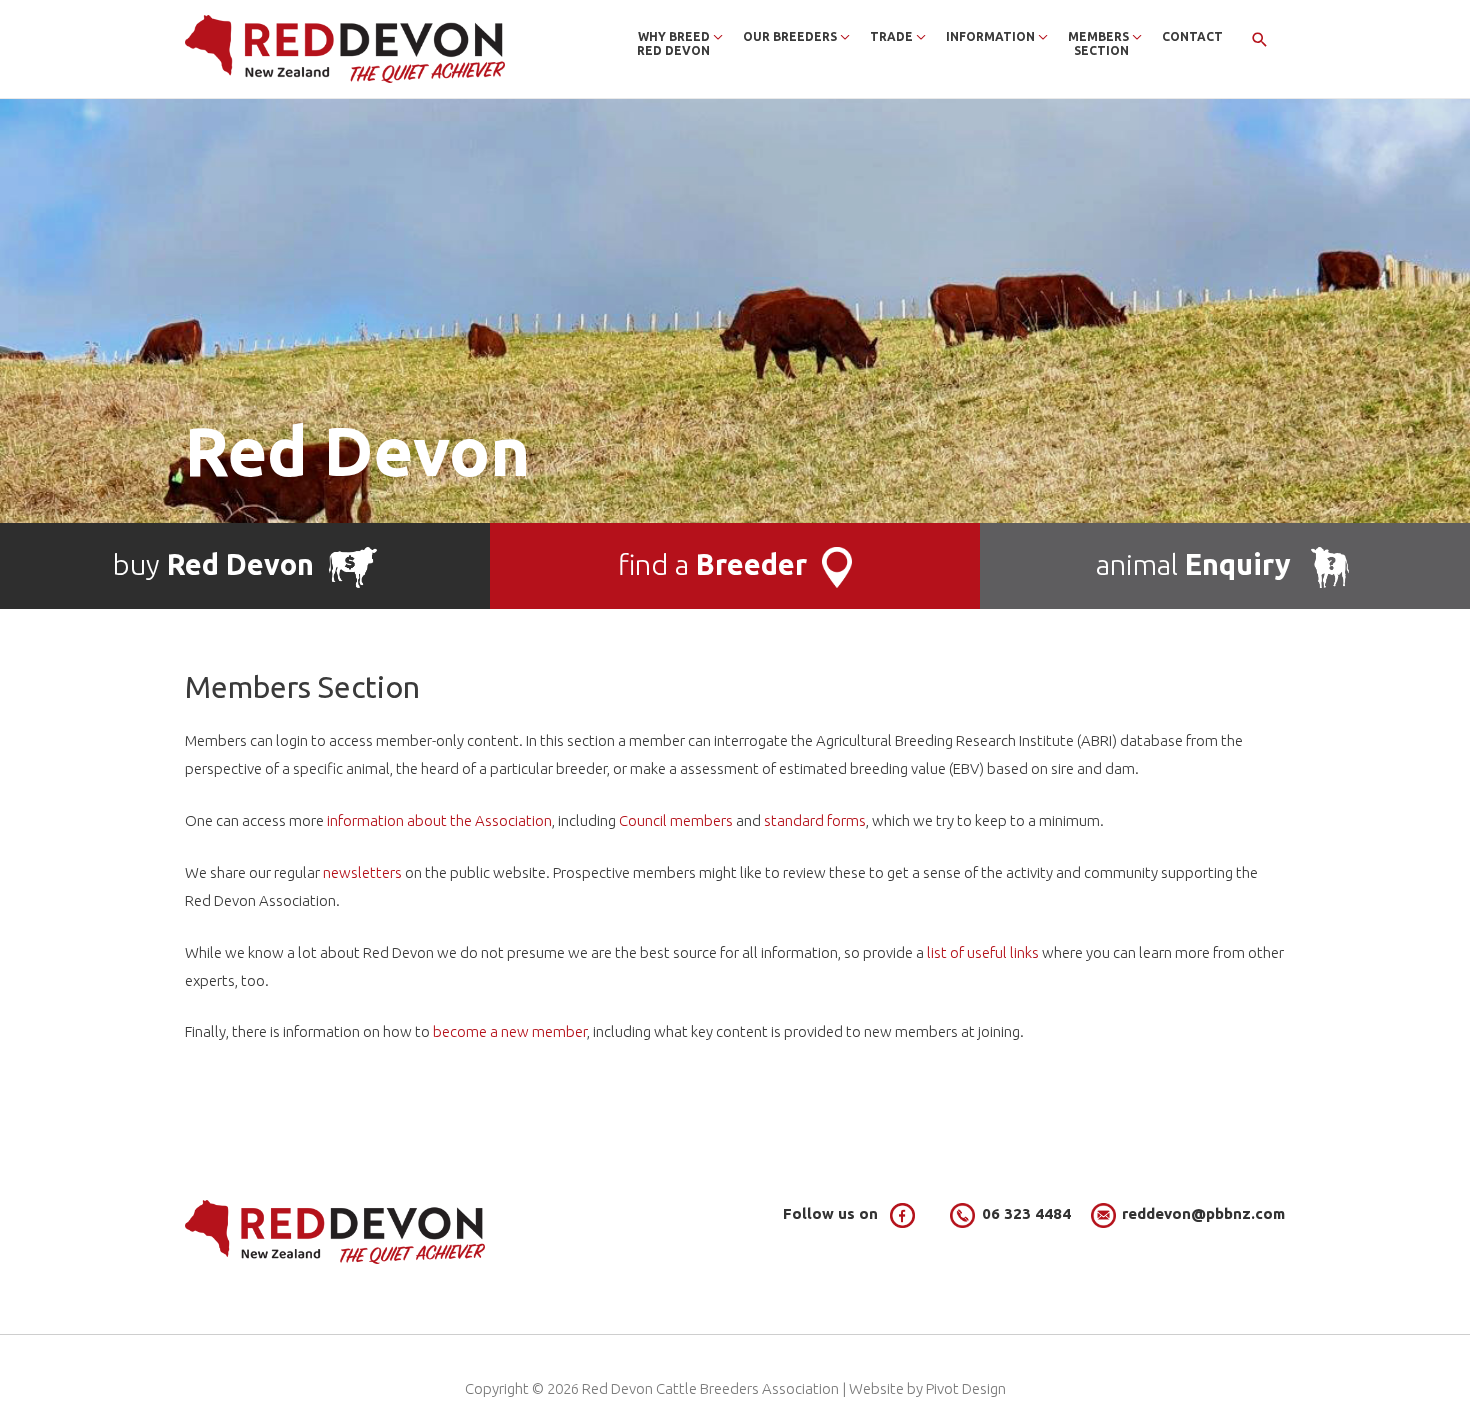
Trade (891, 36)
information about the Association (439, 820)
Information (990, 36)
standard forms (815, 820)
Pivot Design (966, 1388)
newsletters (362, 872)
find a (712, 564)
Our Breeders (790, 36)
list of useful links (983, 952)
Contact (1192, 36)
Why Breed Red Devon (673, 43)
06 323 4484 (1026, 1213)
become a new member (510, 1031)
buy (213, 564)
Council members (676, 820)
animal (1193, 564)
